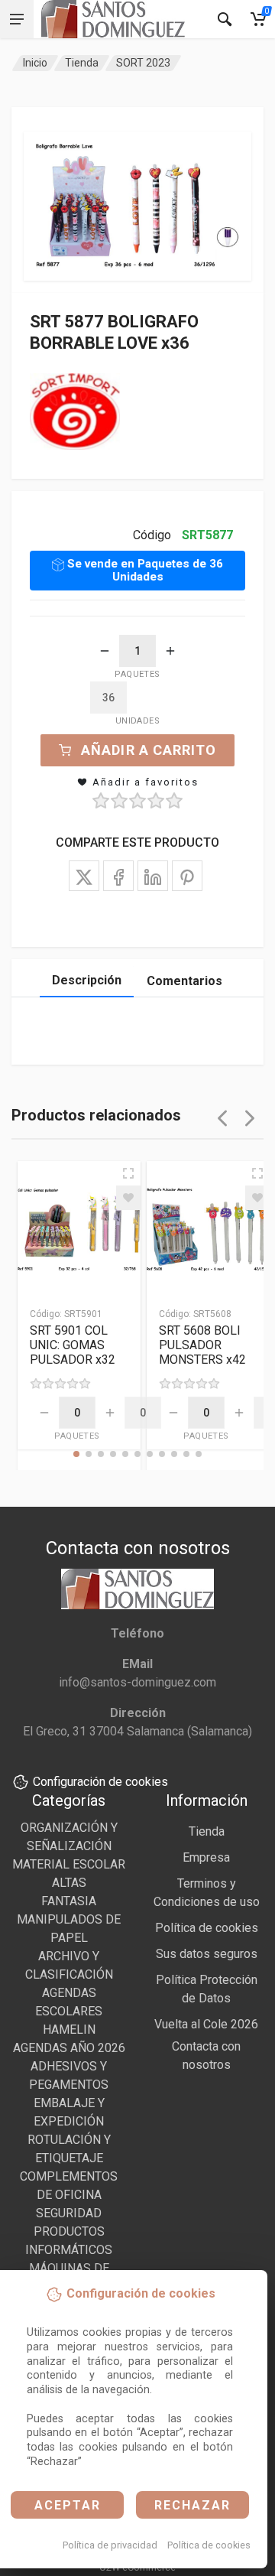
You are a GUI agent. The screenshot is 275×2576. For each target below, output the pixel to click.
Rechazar (192, 2505)
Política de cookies (209, 2545)
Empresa (206, 1857)
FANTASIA (69, 1901)
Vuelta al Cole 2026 (206, 2024)
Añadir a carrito (149, 750)
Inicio (35, 63)
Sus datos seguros (207, 1954)
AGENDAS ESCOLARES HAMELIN (69, 2011)
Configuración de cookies (100, 1782)
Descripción (87, 980)
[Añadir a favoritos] (128, 1198)
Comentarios (184, 981)
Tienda (82, 63)
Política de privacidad (110, 2545)
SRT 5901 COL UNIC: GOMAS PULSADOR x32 (73, 1345)
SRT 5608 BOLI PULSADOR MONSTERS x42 (202, 1345)
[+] (170, 651)
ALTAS (69, 1883)
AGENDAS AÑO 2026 (69, 2048)
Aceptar (68, 2505)
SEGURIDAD (69, 2213)
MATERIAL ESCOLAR (69, 1864)
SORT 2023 (143, 63)
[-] (105, 651)
